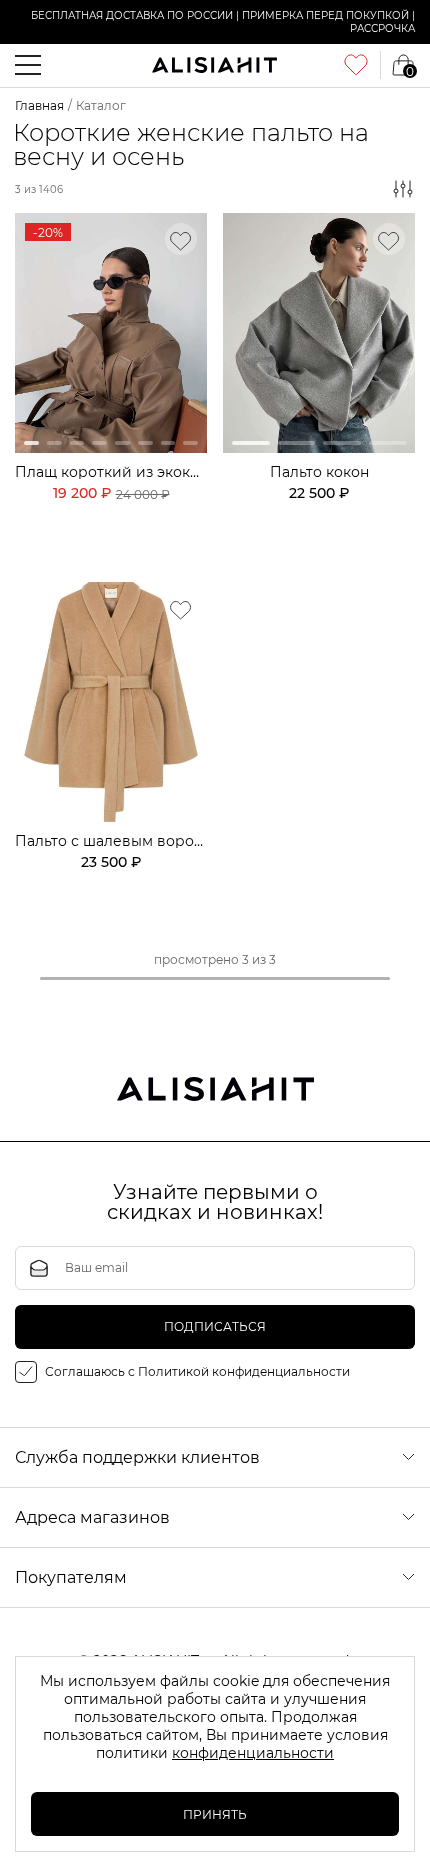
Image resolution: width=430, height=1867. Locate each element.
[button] (31, 443)
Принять (215, 1814)
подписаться (215, 1326)
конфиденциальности (253, 1753)
